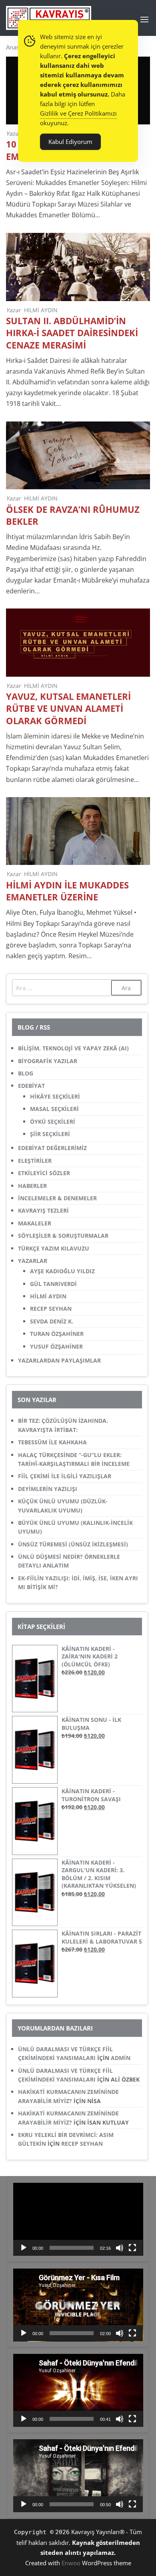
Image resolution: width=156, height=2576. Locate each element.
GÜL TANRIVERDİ (53, 1284)
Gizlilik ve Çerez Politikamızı (78, 113)
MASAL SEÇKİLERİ (54, 1109)
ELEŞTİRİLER (35, 1161)
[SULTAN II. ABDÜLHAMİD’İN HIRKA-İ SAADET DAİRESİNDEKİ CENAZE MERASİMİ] (78, 266)
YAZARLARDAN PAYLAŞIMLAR (59, 1360)
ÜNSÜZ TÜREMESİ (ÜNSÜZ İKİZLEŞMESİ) (73, 1544)
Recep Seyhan (82, 2144)
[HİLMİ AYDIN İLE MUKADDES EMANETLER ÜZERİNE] (78, 830)
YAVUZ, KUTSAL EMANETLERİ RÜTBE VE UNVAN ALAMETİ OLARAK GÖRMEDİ (68, 708)
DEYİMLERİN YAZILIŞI (48, 1489)
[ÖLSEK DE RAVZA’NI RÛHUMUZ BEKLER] (78, 455)
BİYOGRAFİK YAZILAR (48, 1061)
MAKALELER (35, 1223)
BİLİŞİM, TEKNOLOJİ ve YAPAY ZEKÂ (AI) (73, 1048)
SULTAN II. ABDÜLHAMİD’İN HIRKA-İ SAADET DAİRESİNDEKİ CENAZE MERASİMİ (72, 333)
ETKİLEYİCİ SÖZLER (44, 1173)
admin (121, 2058)
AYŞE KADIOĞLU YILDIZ (62, 1271)
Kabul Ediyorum (70, 142)
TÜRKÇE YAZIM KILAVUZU (54, 1248)
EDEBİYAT (31, 1086)
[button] (144, 20)
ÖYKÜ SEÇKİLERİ (53, 1122)
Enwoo (71, 2563)
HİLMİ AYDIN (48, 1296)
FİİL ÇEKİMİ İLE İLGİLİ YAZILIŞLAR (65, 1476)
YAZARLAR (33, 1261)
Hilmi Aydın (41, 310)
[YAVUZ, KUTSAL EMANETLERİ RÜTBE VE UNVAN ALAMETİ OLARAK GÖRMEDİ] (78, 642)
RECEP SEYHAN (51, 1309)
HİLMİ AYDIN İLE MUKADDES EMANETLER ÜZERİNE (67, 891)
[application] (78, 2219)
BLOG (26, 1073)
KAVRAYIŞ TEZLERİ (43, 1210)
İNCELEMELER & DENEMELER (57, 1198)
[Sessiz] (120, 2248)
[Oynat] (24, 2248)
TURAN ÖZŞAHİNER (57, 1334)
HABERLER (32, 1186)
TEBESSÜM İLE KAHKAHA (52, 1442)
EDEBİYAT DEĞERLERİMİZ (52, 1148)
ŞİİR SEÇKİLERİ (50, 1134)
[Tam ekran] (132, 2248)
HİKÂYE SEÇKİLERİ (55, 1096)
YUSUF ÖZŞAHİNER (56, 1346)
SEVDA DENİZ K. (52, 1321)
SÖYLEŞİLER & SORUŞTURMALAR (63, 1236)
